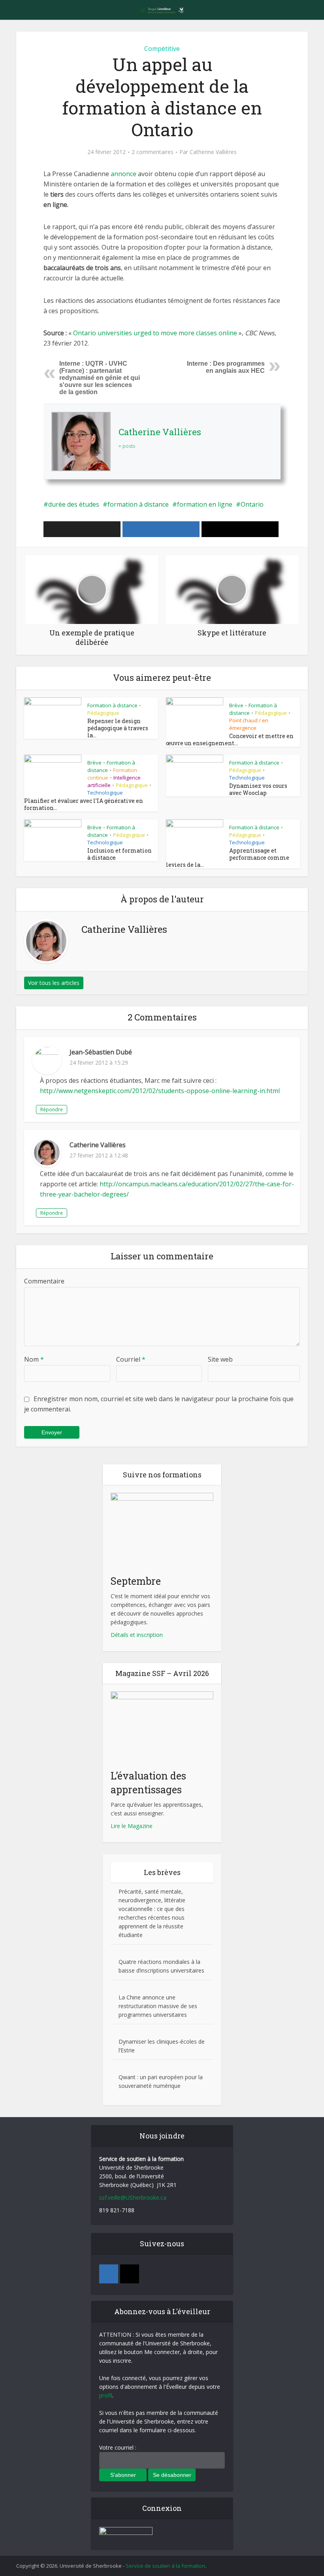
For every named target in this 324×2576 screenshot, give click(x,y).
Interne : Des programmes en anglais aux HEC (226, 367)
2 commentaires (153, 152)
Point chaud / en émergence (249, 724)
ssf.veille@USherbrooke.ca (133, 2197)
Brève (236, 705)
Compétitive (162, 49)
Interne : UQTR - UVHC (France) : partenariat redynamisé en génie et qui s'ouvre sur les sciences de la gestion (100, 378)
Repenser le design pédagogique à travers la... (118, 728)
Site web (220, 1359)
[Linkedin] (109, 2274)
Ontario (252, 504)
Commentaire (44, 1281)
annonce (124, 174)
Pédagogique (103, 713)
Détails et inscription (137, 1635)
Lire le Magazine (132, 1826)
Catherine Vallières (213, 152)
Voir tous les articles (54, 983)
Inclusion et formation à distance (120, 854)
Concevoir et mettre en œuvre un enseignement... (230, 739)
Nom (34, 1359)
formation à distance (138, 504)
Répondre (52, 1110)
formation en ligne (205, 504)
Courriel (131, 1359)
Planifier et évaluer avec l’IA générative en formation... (84, 804)
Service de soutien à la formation (165, 2566)
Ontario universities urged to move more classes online (155, 333)
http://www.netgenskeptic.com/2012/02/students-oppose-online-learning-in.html (160, 1091)
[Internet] (130, 2274)
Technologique (105, 793)
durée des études (74, 504)
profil (106, 2395)
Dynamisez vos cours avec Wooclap (258, 789)
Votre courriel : (118, 2447)
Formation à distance (112, 705)
